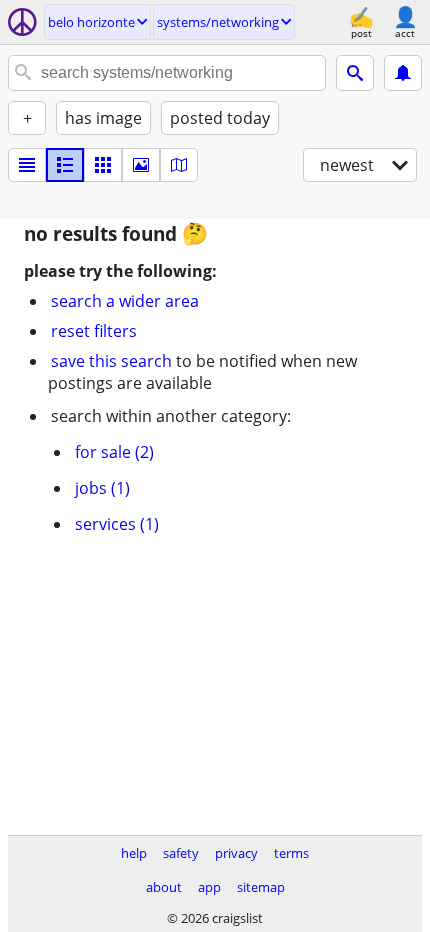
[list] (27, 165)
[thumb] (65, 165)
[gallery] (141, 165)
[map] (179, 165)
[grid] (103, 165)
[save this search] (403, 73)
